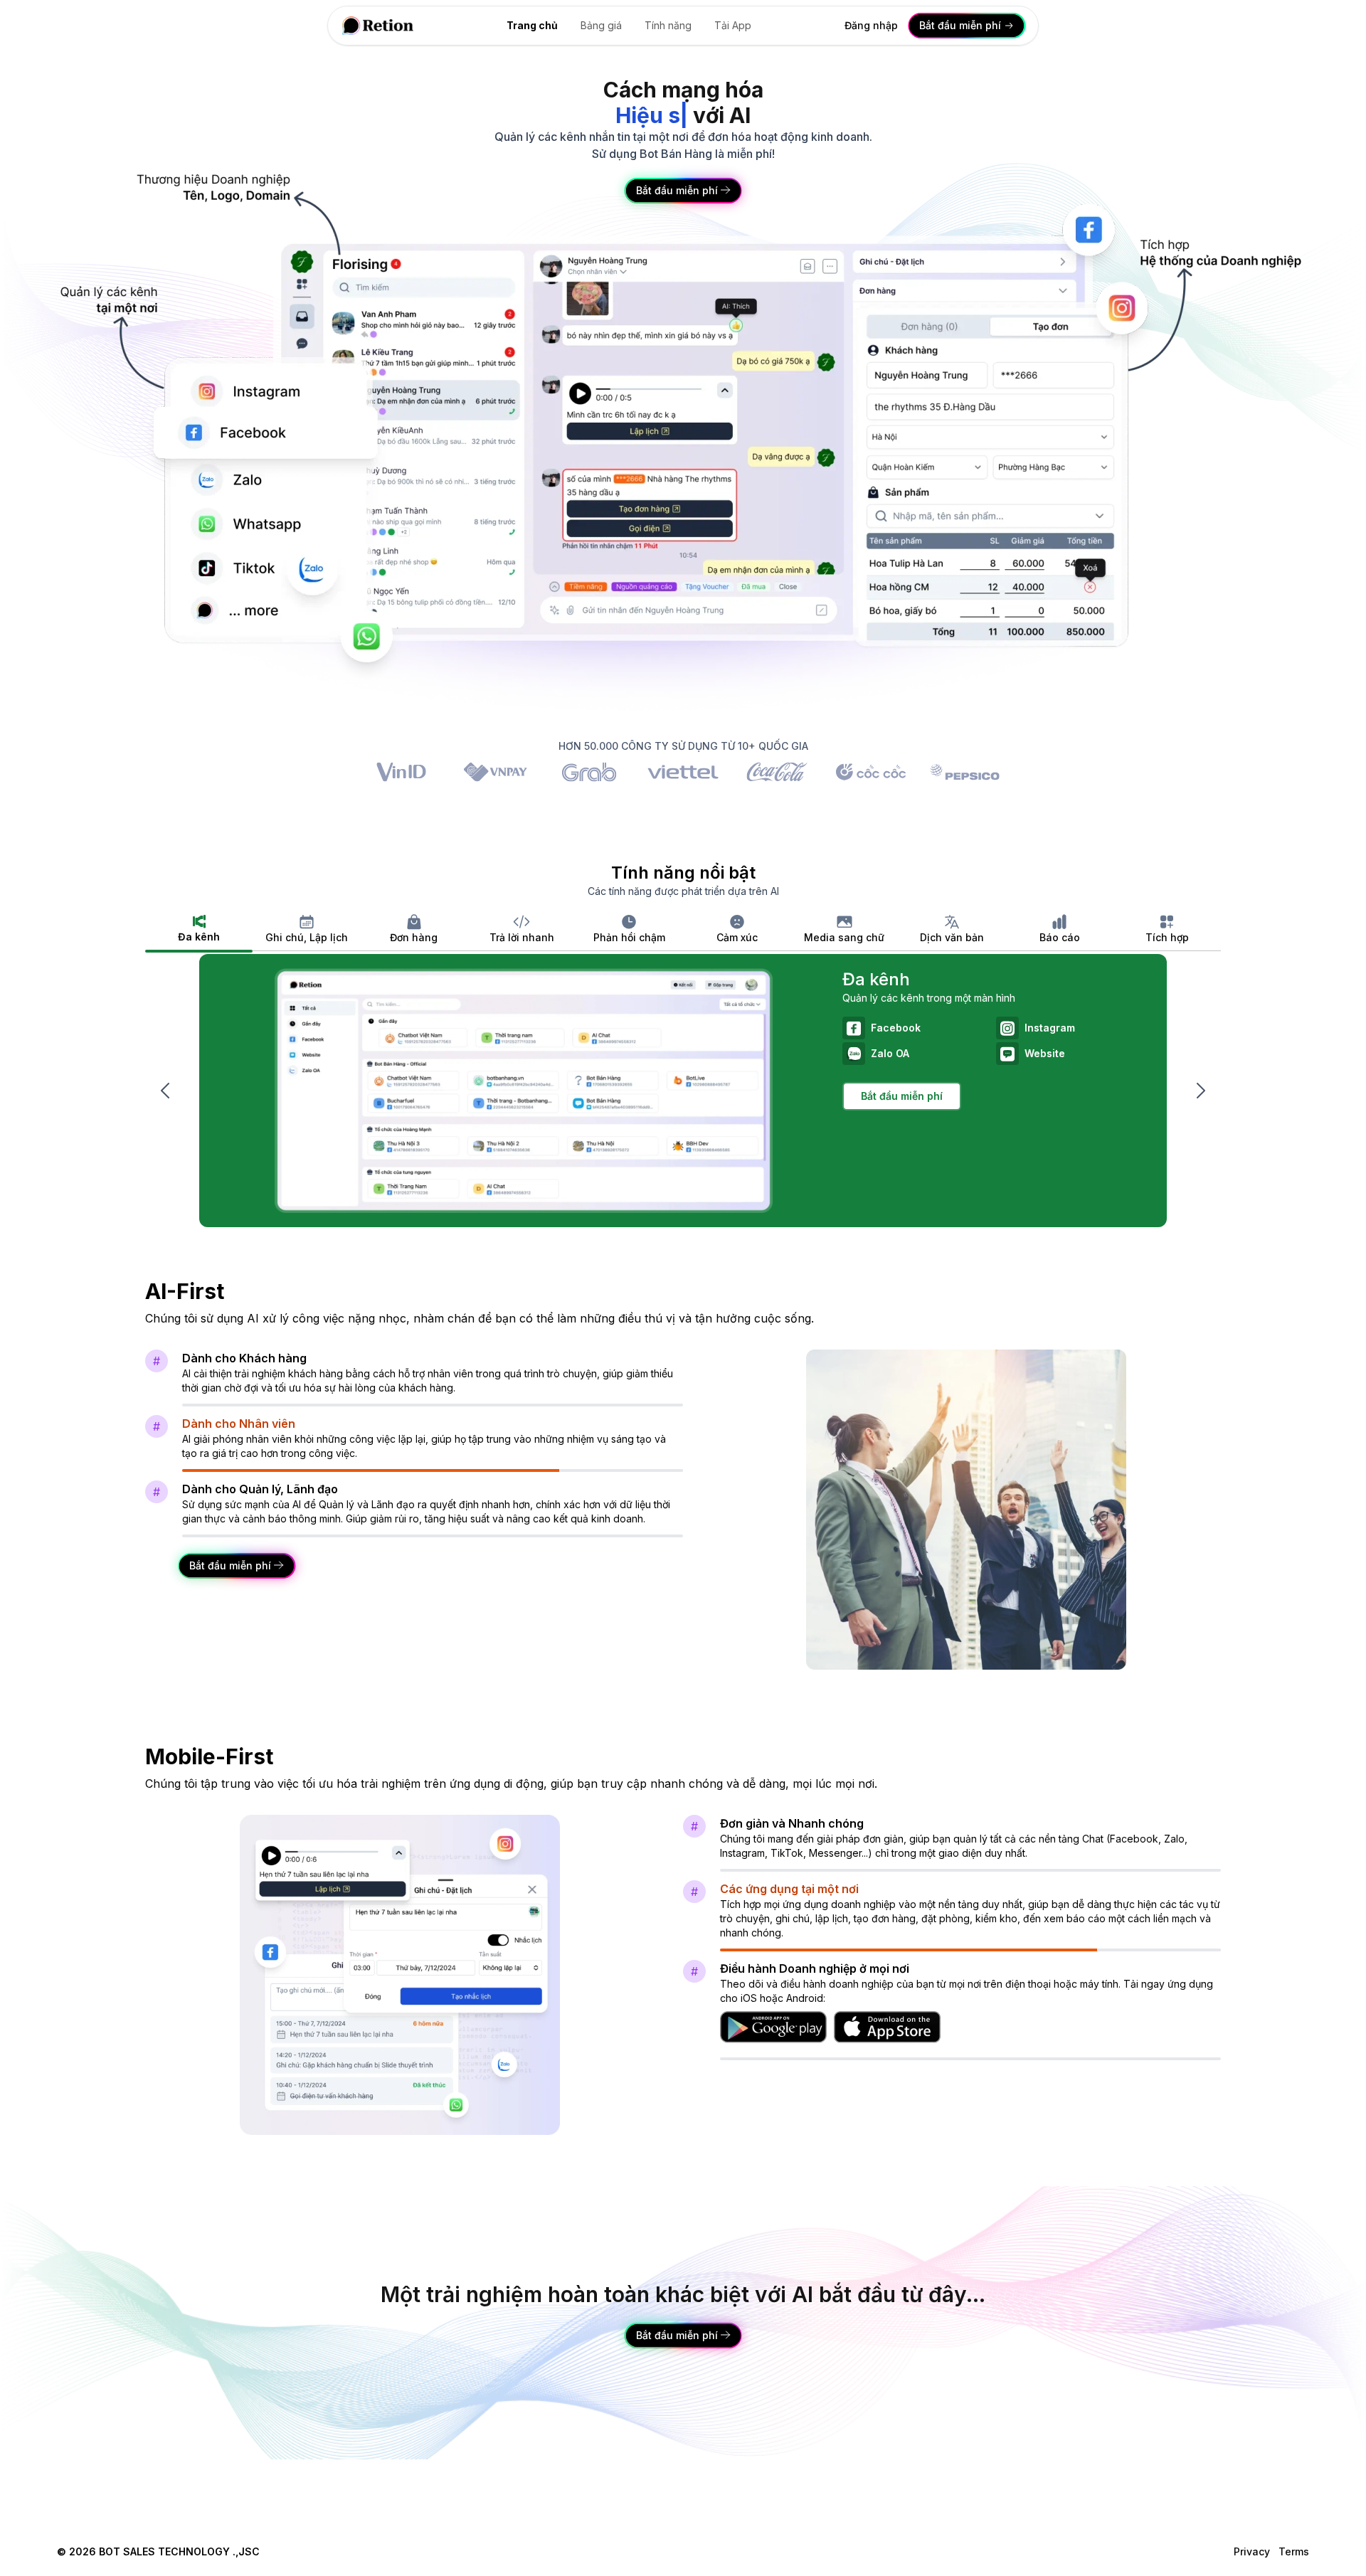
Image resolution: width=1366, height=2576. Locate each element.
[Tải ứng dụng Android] (773, 2027)
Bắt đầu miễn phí (902, 1096)
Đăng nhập (871, 25)
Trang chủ (532, 25)
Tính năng (668, 25)
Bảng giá (601, 25)
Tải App (733, 25)
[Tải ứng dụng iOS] (887, 2027)
